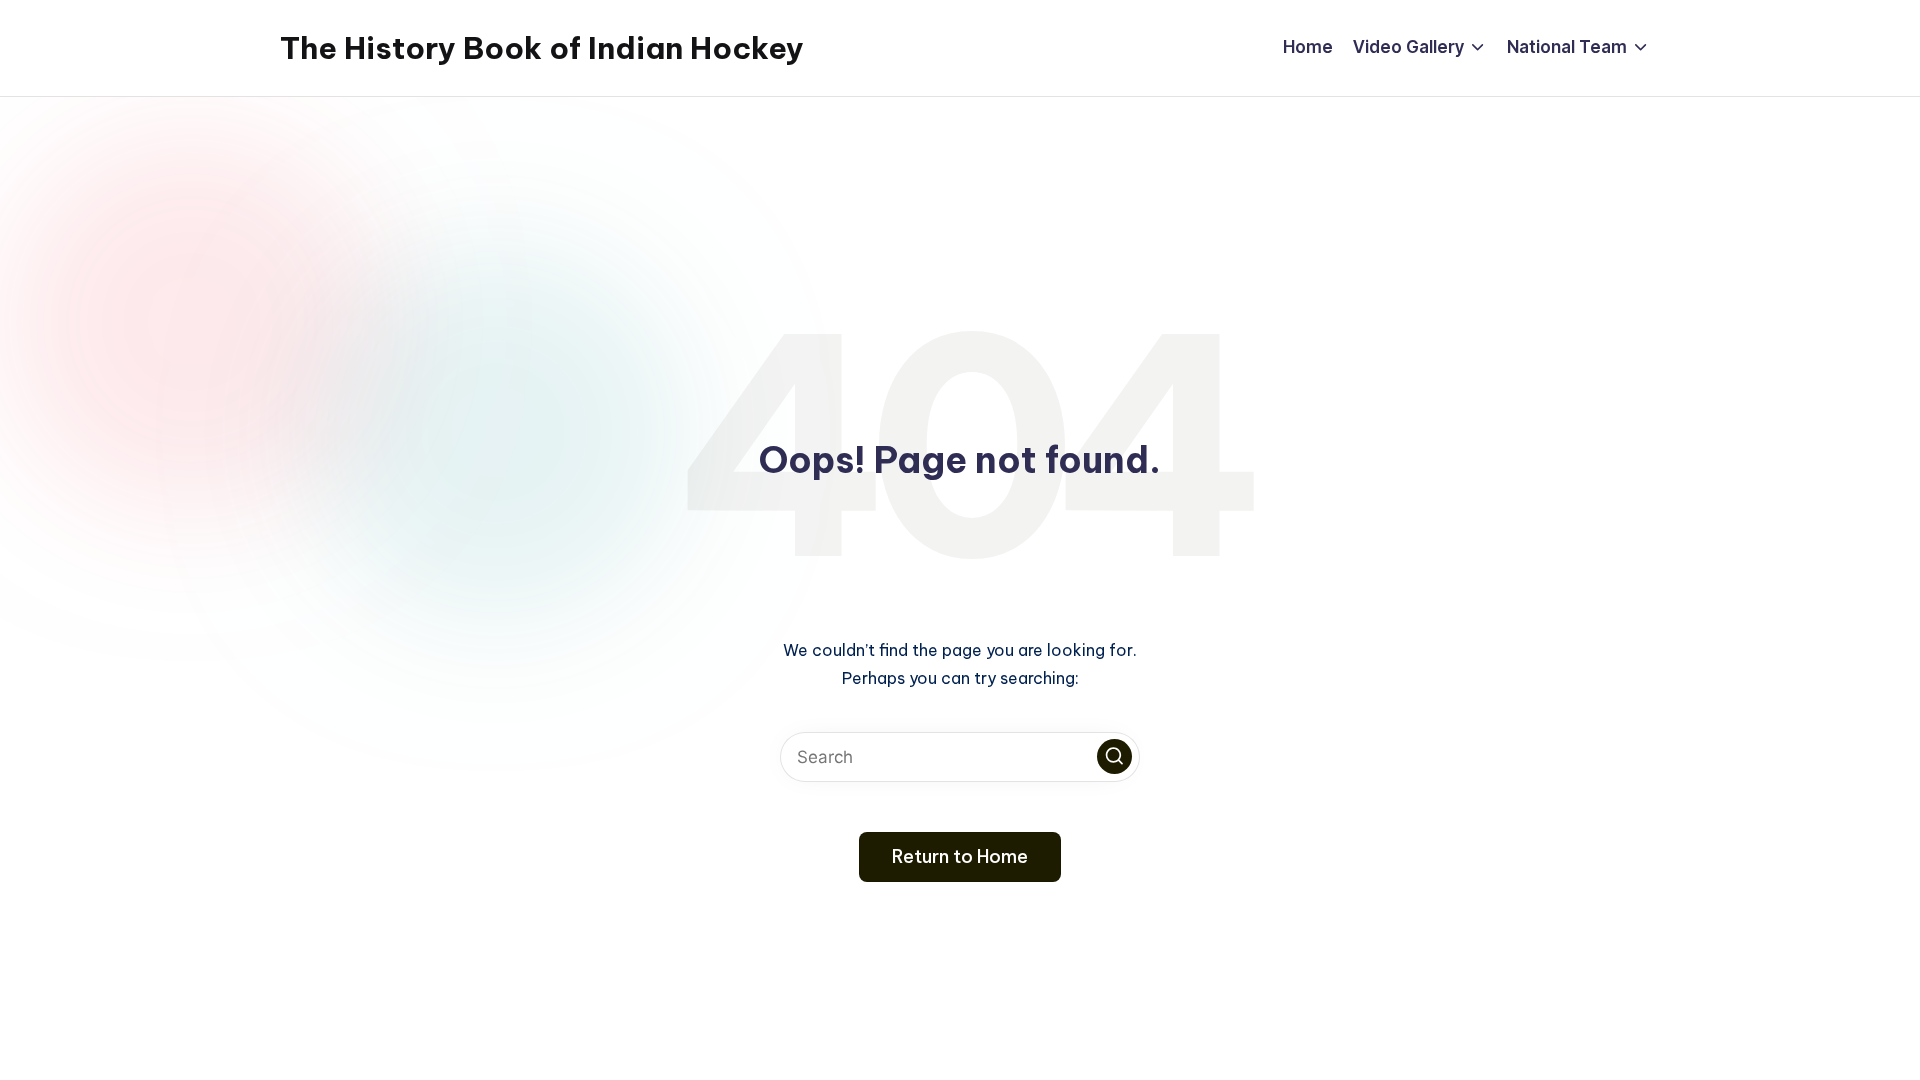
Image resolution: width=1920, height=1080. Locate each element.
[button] (1114, 756)
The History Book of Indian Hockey (542, 48)
